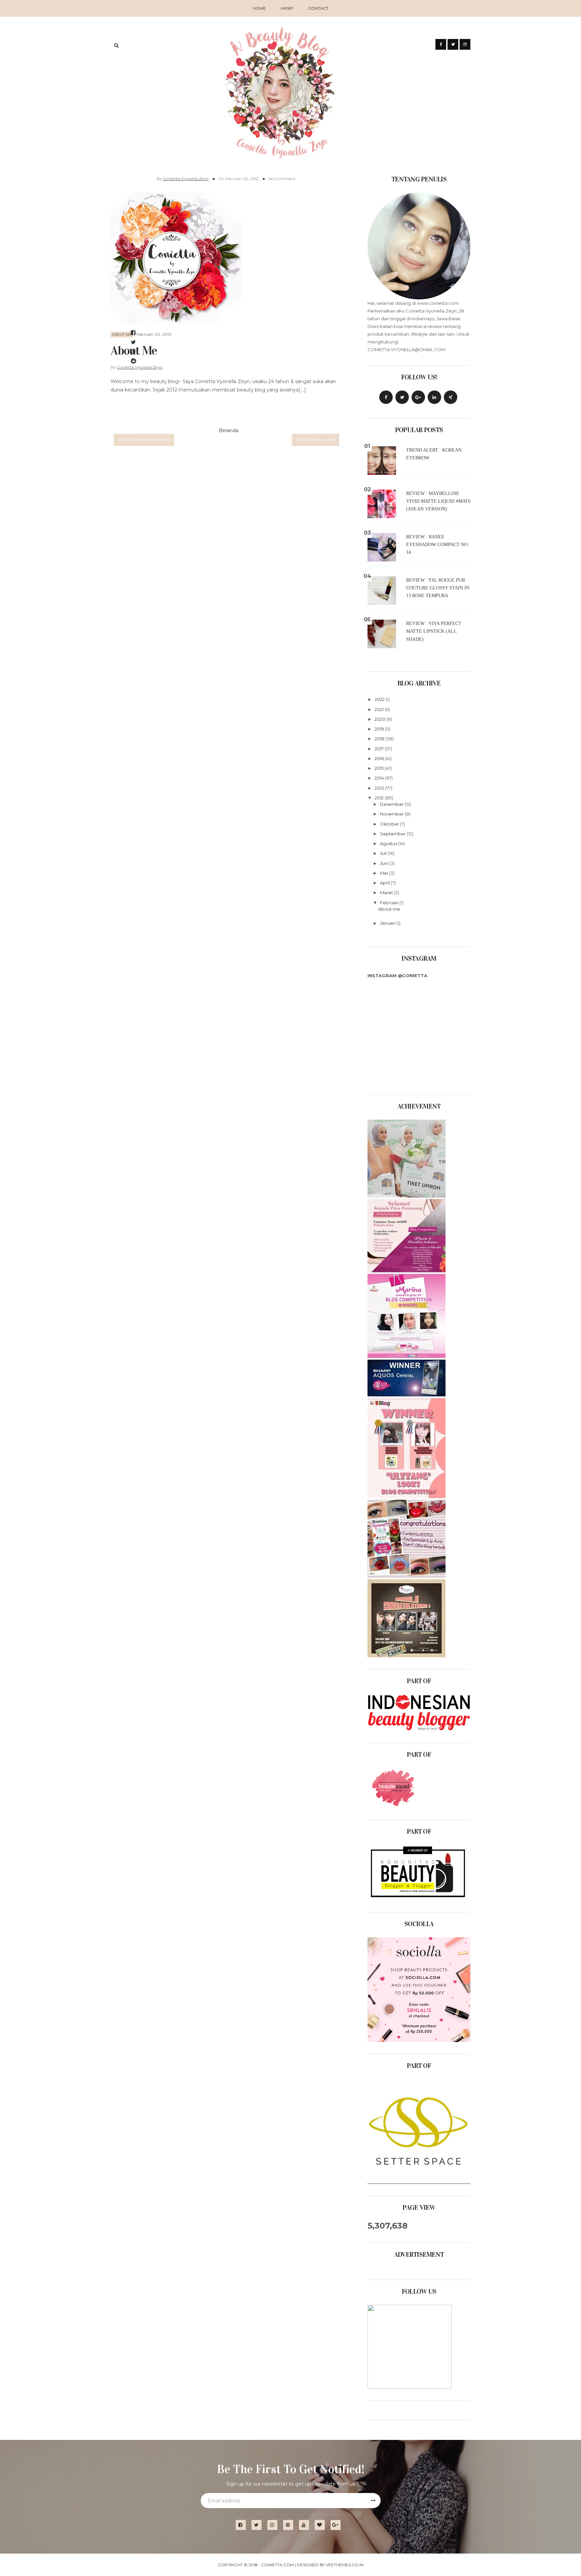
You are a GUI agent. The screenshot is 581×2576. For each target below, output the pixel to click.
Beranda (229, 430)
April (385, 883)
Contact (318, 8)
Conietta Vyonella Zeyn (186, 179)
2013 (380, 788)
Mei (384, 873)
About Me (122, 335)
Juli (384, 853)
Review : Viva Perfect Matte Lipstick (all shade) (434, 631)
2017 (380, 749)
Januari (388, 923)
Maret (387, 892)
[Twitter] (402, 397)
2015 (380, 768)
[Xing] (451, 397)
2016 (380, 758)
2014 (380, 778)
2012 (380, 798)
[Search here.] (117, 45)
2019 (380, 729)
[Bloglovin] (322, 2525)
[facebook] (243, 2525)
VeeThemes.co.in (345, 2565)
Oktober (390, 824)
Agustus (389, 843)
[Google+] (338, 2525)
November (392, 814)
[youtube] (306, 2525)
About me (389, 909)
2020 (380, 719)
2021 (380, 709)
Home (259, 8)
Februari (390, 903)
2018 (380, 739)
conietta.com (278, 2565)
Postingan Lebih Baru (144, 440)
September (393, 834)
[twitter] (259, 2525)
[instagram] (275, 2525)
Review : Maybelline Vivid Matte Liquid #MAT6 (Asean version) (438, 501)
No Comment (282, 179)
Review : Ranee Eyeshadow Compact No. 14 (438, 545)
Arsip (287, 8)
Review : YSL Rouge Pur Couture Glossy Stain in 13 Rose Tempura (438, 588)
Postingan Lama (316, 440)
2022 (380, 699)
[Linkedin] (434, 397)
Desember (392, 804)
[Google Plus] (418, 397)
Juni (385, 863)
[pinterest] (291, 2525)
